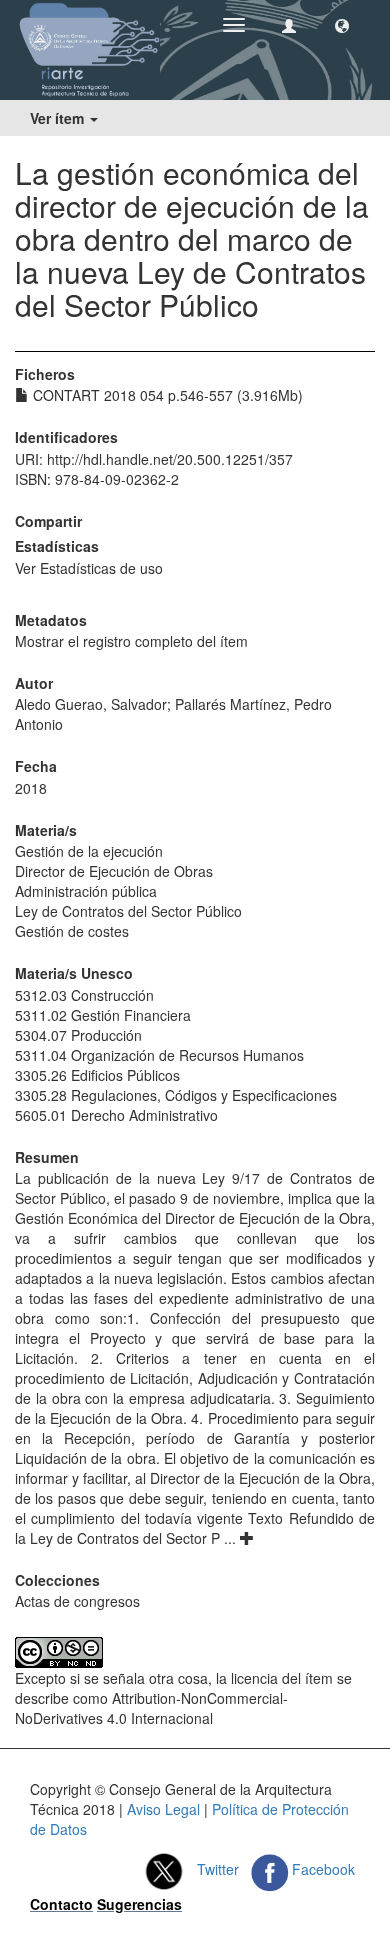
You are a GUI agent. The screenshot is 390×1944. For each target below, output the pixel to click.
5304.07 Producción (78, 1035)
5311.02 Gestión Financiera (103, 1015)
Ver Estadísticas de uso (89, 568)
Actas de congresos (77, 1601)
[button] (342, 25)
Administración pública (86, 891)
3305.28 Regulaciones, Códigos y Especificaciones (176, 1095)
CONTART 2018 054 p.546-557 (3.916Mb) (166, 395)
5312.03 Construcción (84, 995)
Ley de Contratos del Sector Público (128, 911)
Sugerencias (139, 1904)
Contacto (61, 1904)
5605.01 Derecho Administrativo (116, 1115)
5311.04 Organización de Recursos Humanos (159, 1055)
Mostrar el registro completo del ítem (131, 641)
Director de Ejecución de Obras (114, 871)
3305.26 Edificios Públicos (97, 1075)
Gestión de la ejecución (89, 851)
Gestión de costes (72, 931)
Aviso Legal (163, 1809)
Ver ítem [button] (59, 118)
